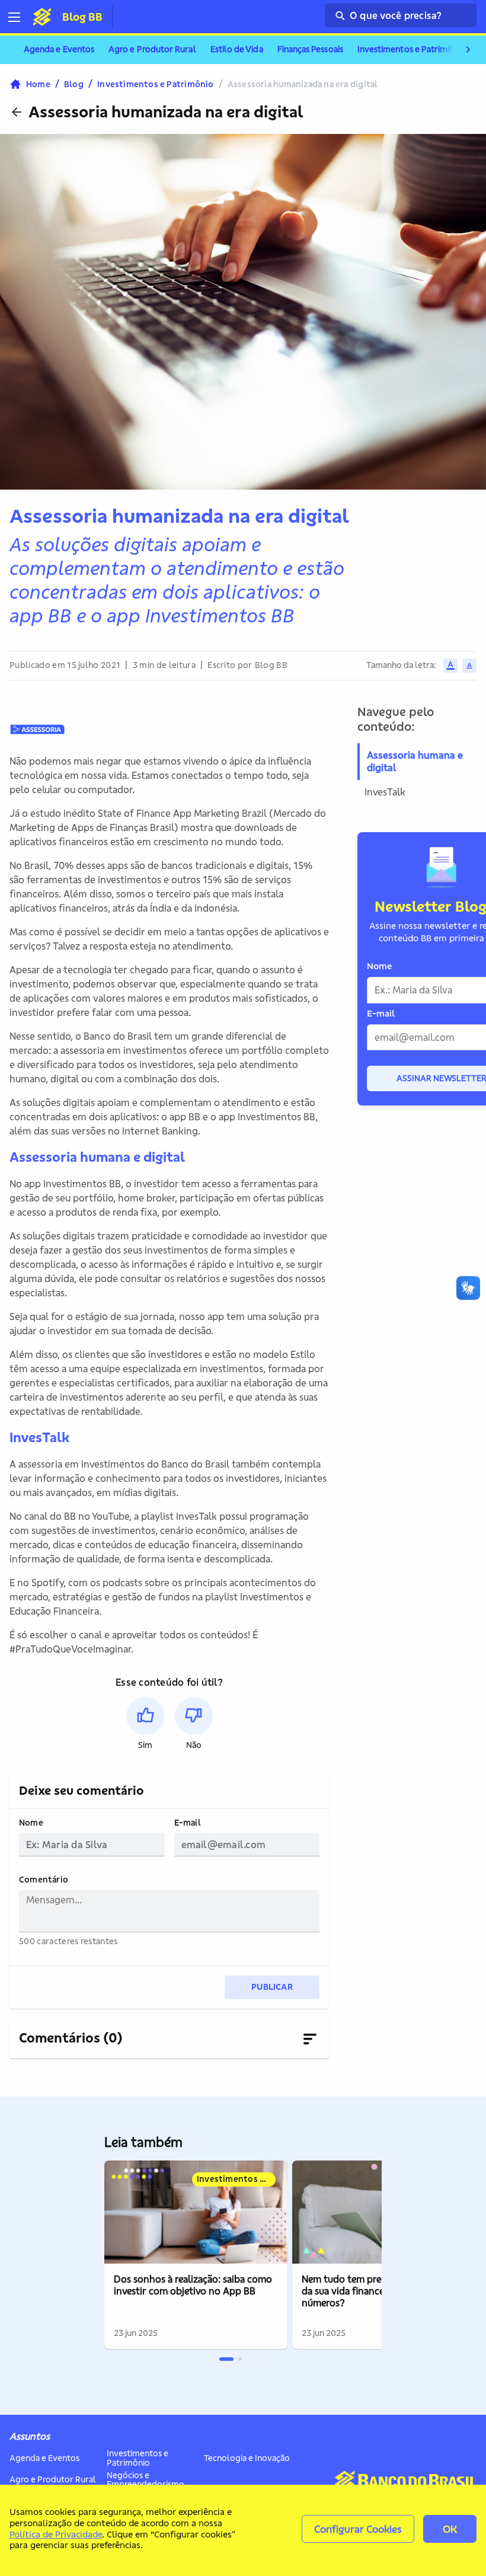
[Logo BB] (42, 17)
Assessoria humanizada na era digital (166, 112)
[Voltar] (17, 112)
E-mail (188, 1823)
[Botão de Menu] (19, 17)
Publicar (272, 1987)
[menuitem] (59, 50)
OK (450, 2529)
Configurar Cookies (358, 2529)
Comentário (44, 1880)
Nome (31, 1823)
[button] (145, 1724)
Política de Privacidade (56, 2534)
